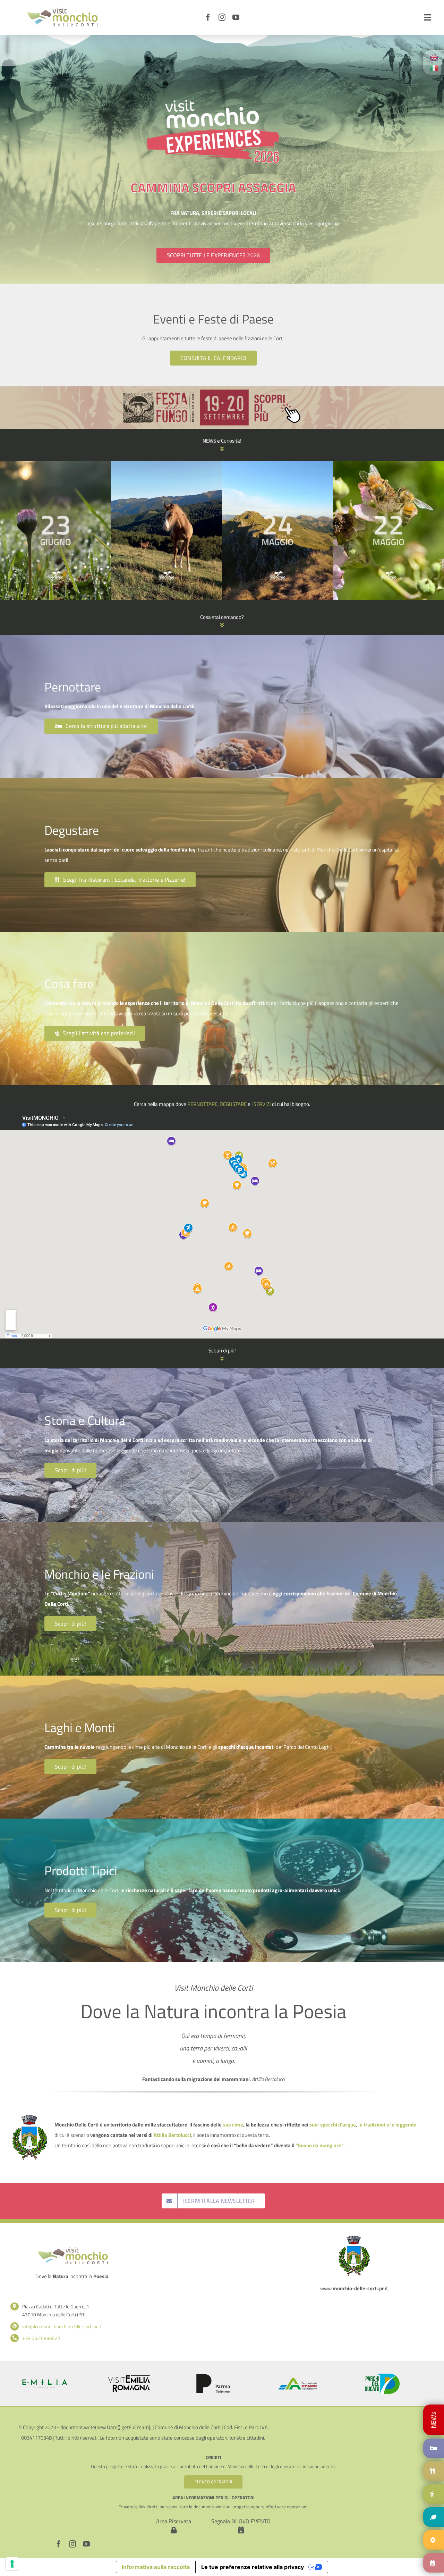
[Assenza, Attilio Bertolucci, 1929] (166, 465)
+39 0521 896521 (41, 2338)
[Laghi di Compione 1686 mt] (277, 465)
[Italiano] (434, 68)
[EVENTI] (434, 2563)
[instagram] (222, 17)
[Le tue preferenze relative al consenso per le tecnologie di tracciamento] (12, 2564)
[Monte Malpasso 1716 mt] (388, 465)
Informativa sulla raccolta (156, 2567)
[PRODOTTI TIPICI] (434, 2517)
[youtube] (236, 17)
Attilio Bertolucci (172, 2135)
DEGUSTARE (233, 1104)
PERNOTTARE (202, 1104)
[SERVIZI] (434, 2540)
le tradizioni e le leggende (387, 2125)
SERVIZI (262, 1104)
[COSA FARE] (434, 2494)
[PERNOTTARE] (434, 2420)
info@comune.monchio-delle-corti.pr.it (62, 2326)
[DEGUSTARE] (434, 2471)
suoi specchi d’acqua (332, 2125)
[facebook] (208, 17)
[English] (434, 57)
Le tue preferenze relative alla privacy (253, 2567)
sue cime (233, 2125)
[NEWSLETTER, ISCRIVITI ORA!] (55, 465)
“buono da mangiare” (320, 2145)
